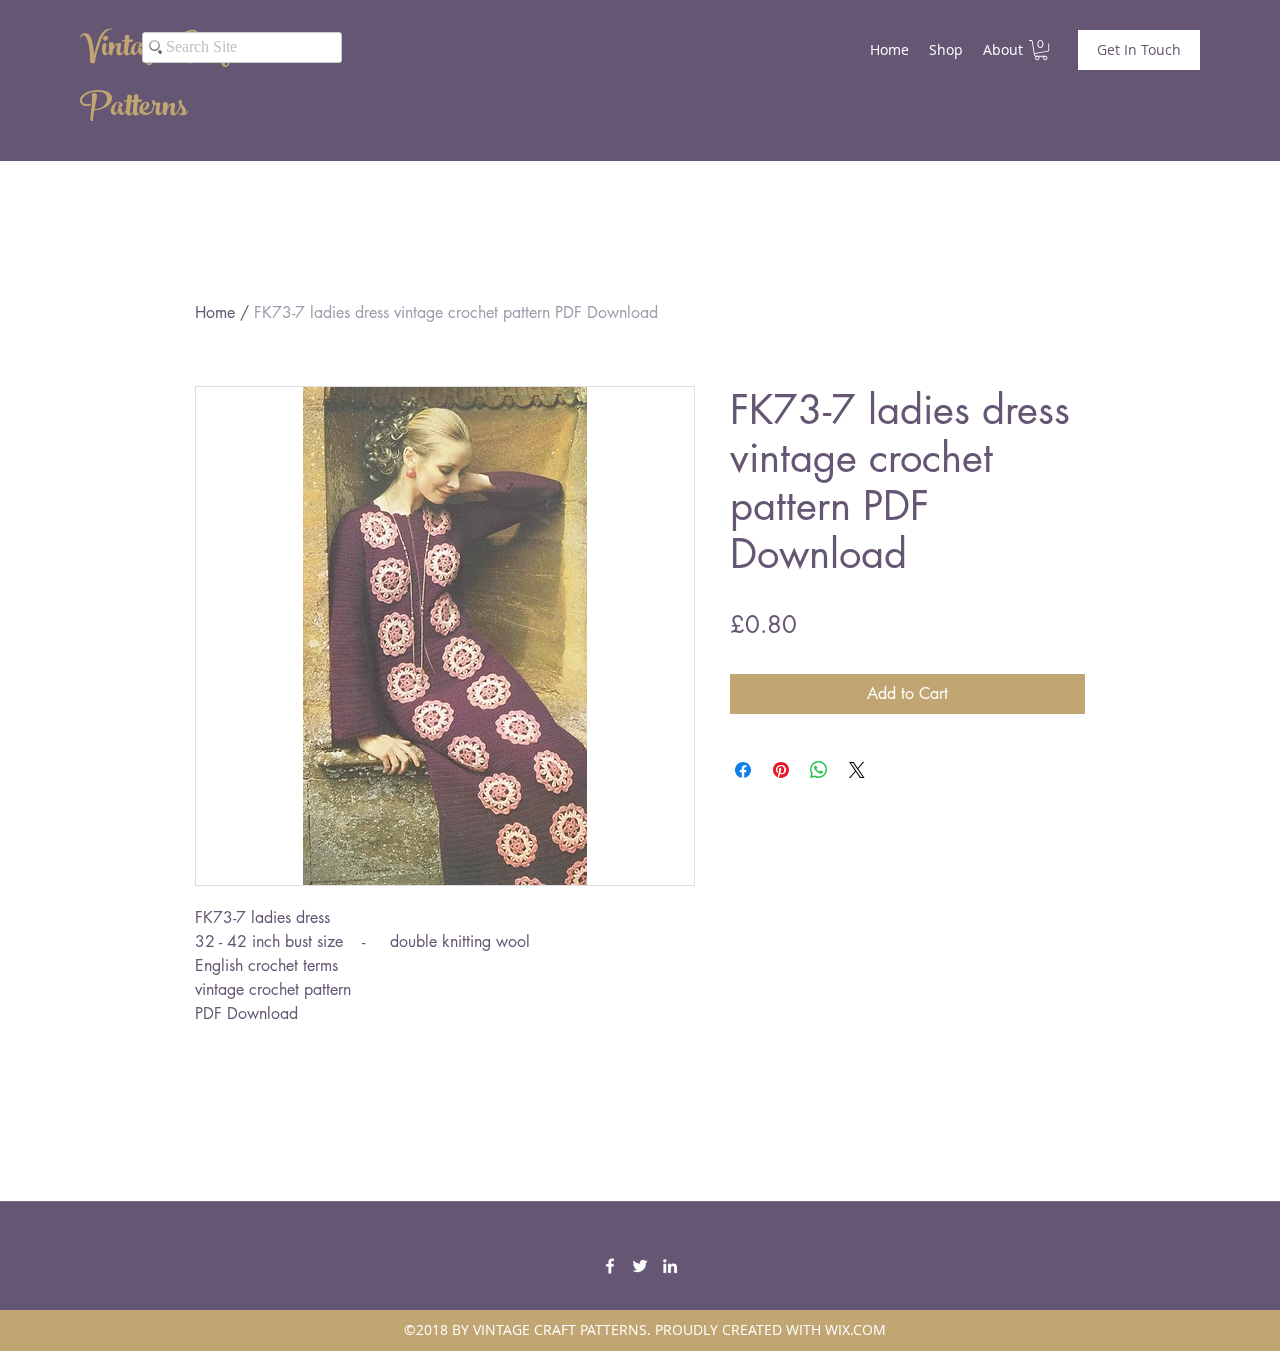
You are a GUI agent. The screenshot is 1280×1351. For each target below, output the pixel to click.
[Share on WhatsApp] (819, 770)
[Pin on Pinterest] (781, 770)
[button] (1041, 50)
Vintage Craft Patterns (159, 80)
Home (215, 312)
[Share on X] (857, 770)
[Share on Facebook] (743, 770)
